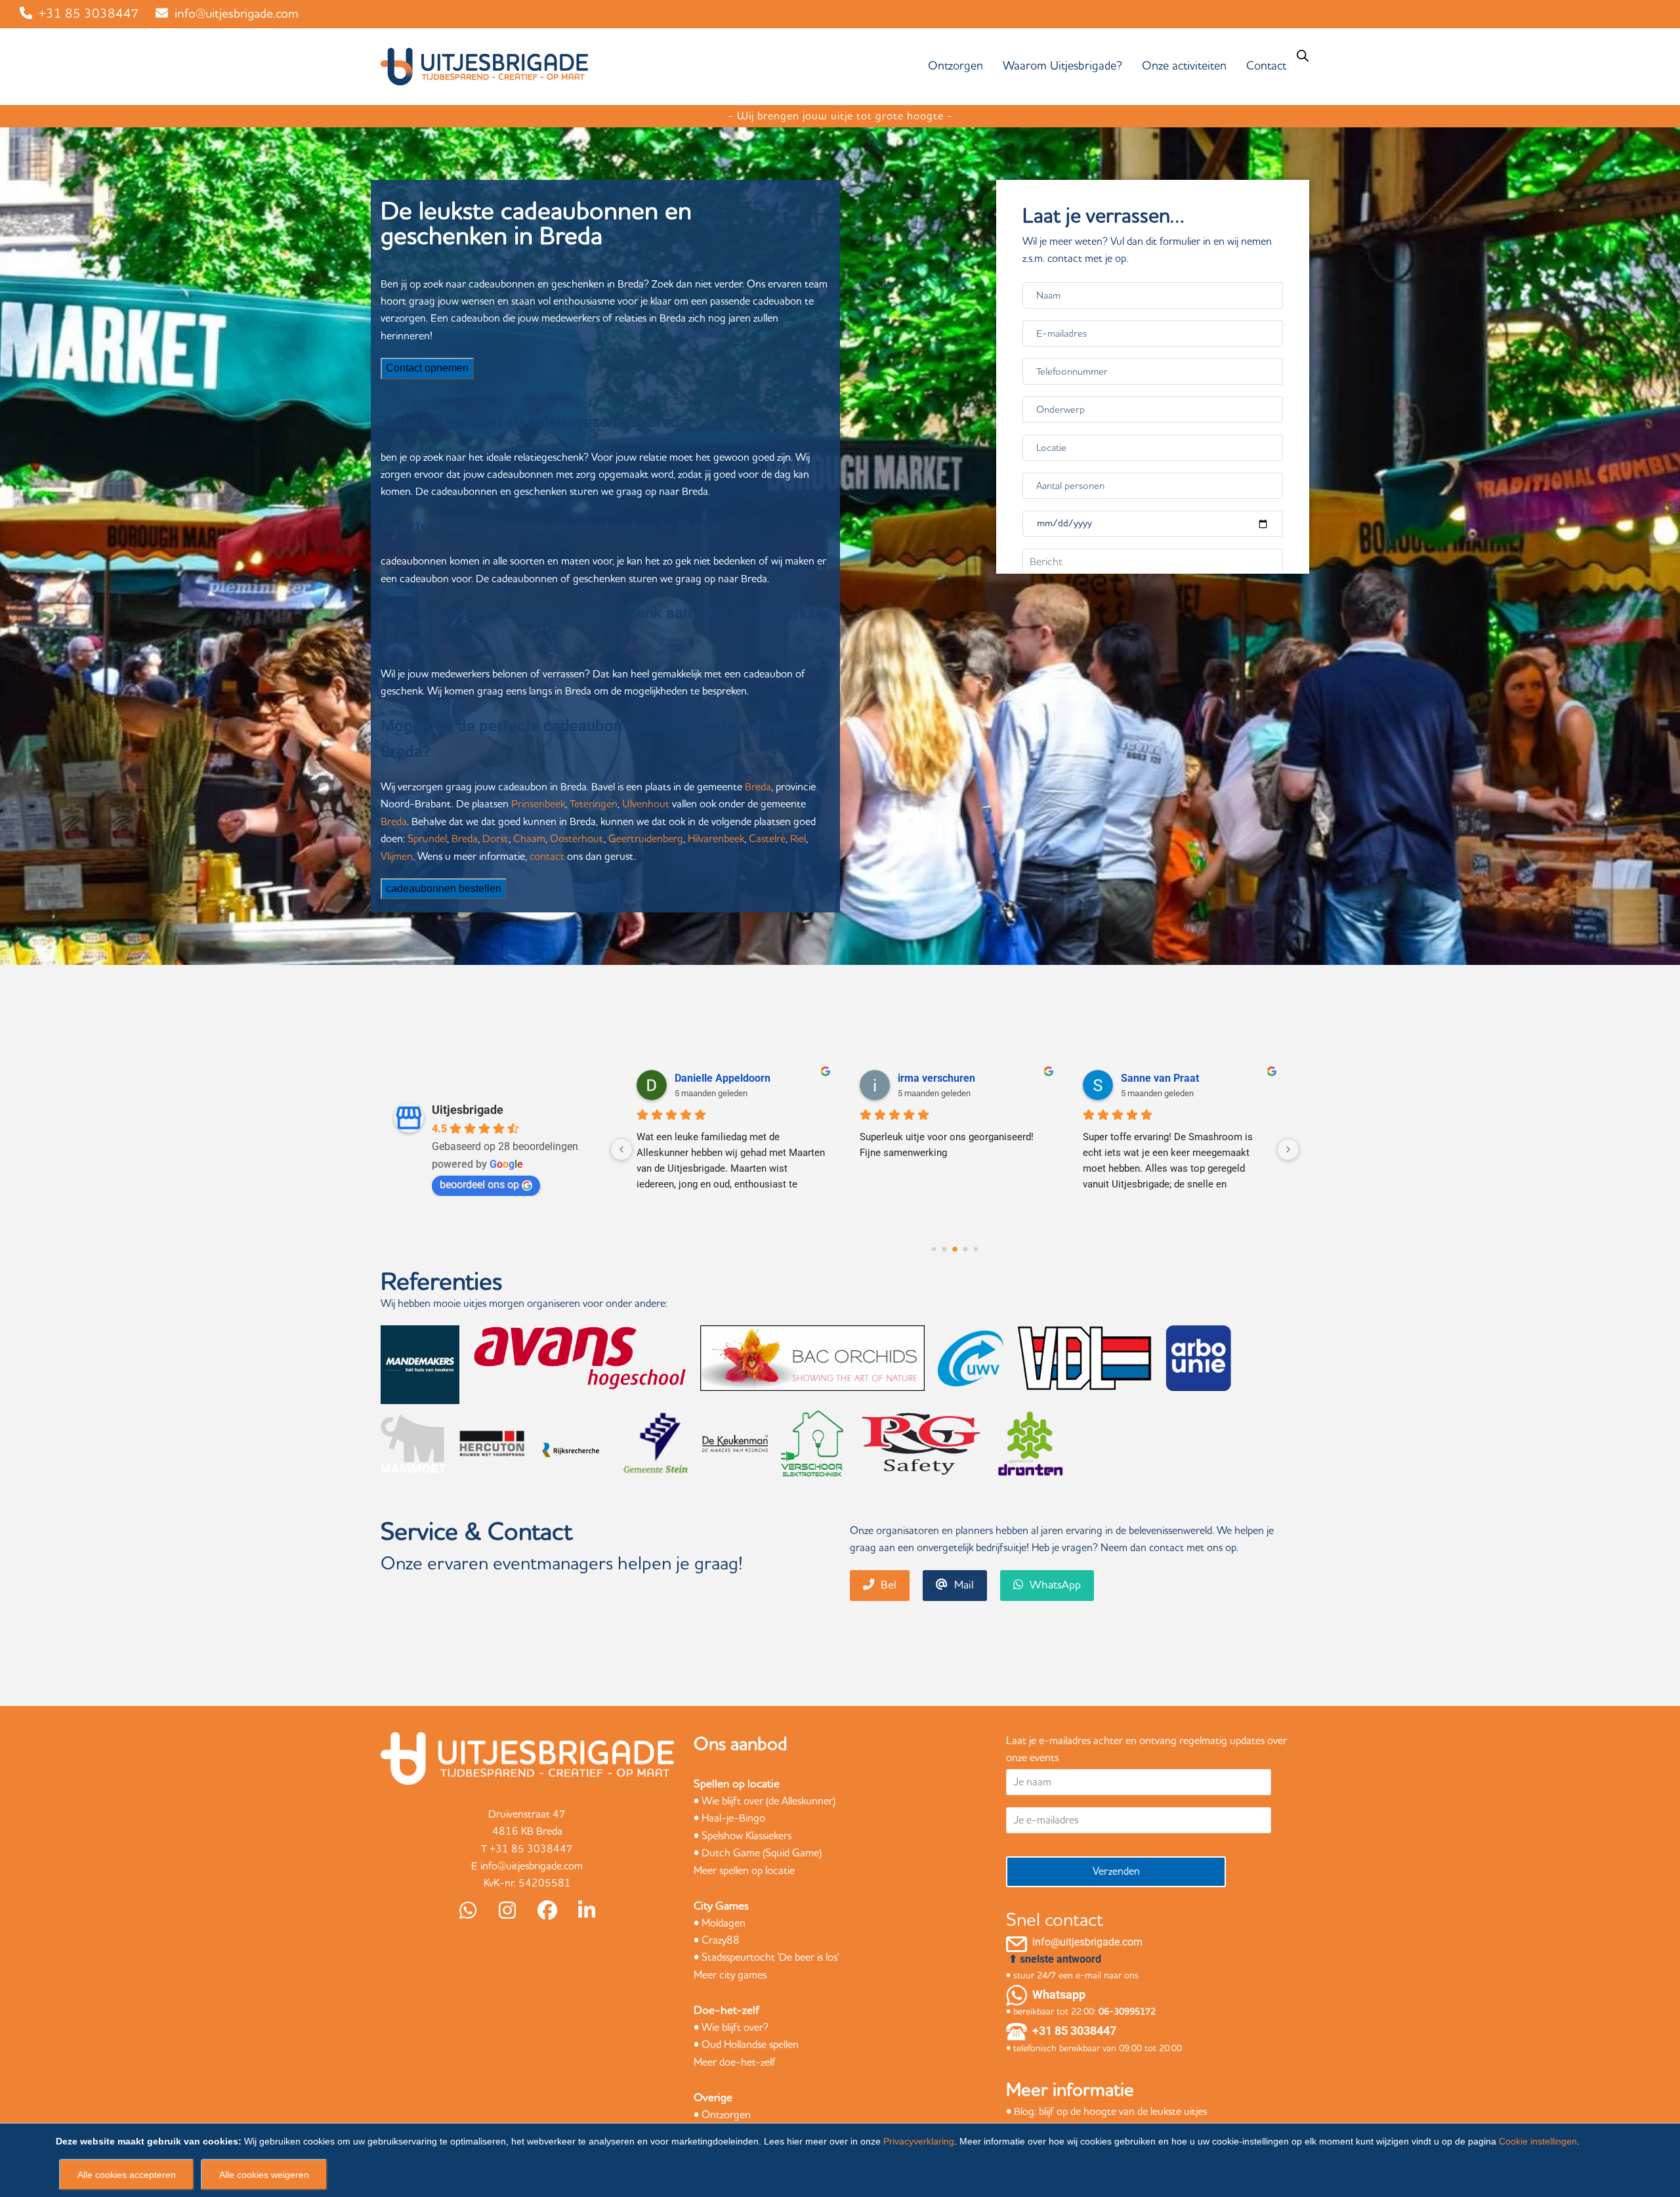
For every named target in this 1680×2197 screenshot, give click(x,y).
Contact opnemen (427, 368)
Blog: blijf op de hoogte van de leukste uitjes (1110, 2112)
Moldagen (724, 1923)
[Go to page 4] (966, 1249)
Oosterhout (577, 839)
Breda (758, 787)
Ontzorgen (726, 2115)
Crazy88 (721, 1940)
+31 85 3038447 (89, 14)
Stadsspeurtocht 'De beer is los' (770, 1957)
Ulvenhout (646, 804)
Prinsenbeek (538, 804)
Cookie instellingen (1538, 2141)
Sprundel (427, 839)
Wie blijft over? (735, 2028)
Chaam (529, 839)
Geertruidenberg (646, 839)
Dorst (495, 839)
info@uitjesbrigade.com (237, 14)
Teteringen (594, 804)
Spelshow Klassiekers (746, 1836)
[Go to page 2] (945, 1249)
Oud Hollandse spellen (750, 2045)
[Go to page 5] (976, 1249)
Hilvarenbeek (716, 839)
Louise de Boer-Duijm (725, 1078)
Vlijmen (397, 857)
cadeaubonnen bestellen (444, 888)
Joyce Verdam (932, 1078)
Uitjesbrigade (468, 1110)
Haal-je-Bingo (733, 1818)
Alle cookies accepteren (127, 2175)
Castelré (767, 839)
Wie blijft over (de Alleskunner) (768, 1801)
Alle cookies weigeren (264, 2175)
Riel (798, 839)
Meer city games (730, 1975)
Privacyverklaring (919, 2141)
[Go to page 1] (934, 1249)
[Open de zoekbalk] (1303, 56)
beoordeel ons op (479, 1184)
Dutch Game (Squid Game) (762, 1853)
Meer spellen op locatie (744, 1871)
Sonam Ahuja (1153, 1078)
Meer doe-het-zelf (735, 2062)
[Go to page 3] (955, 1249)
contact (547, 857)
